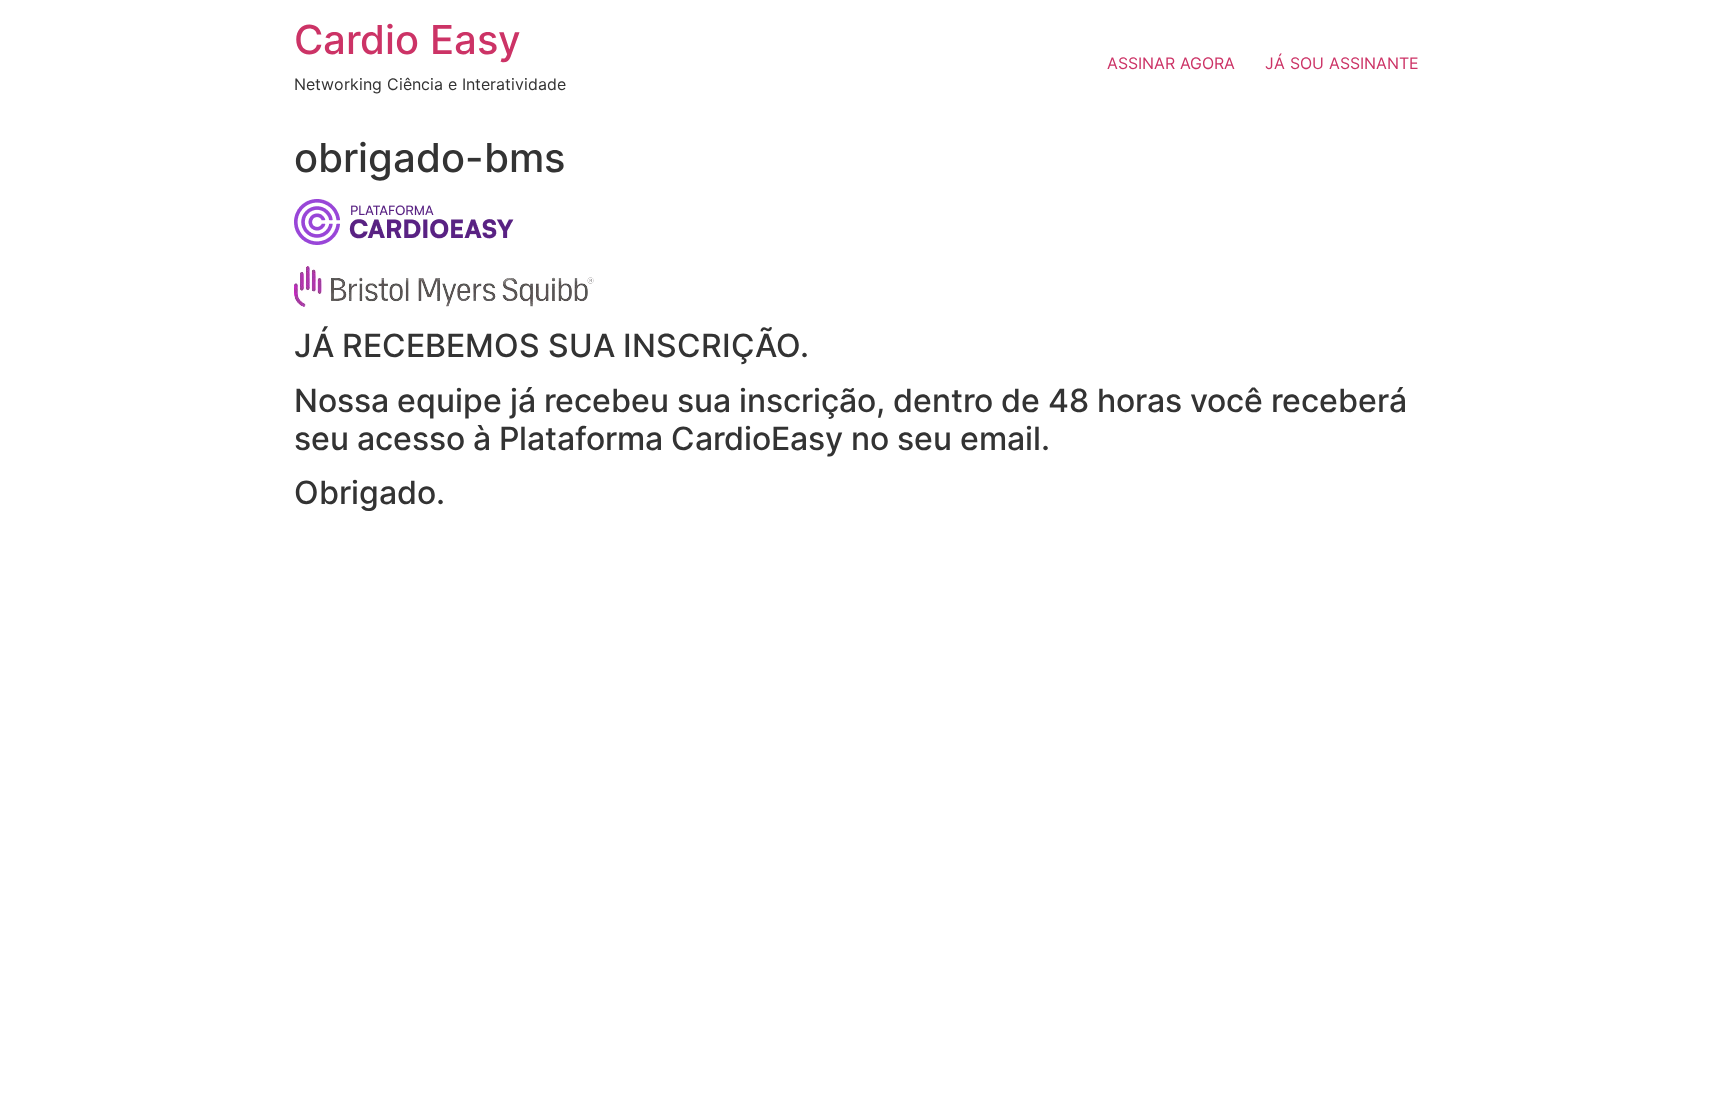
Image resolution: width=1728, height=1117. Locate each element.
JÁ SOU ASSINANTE (1342, 63)
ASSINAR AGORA (1171, 63)
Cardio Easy (407, 39)
